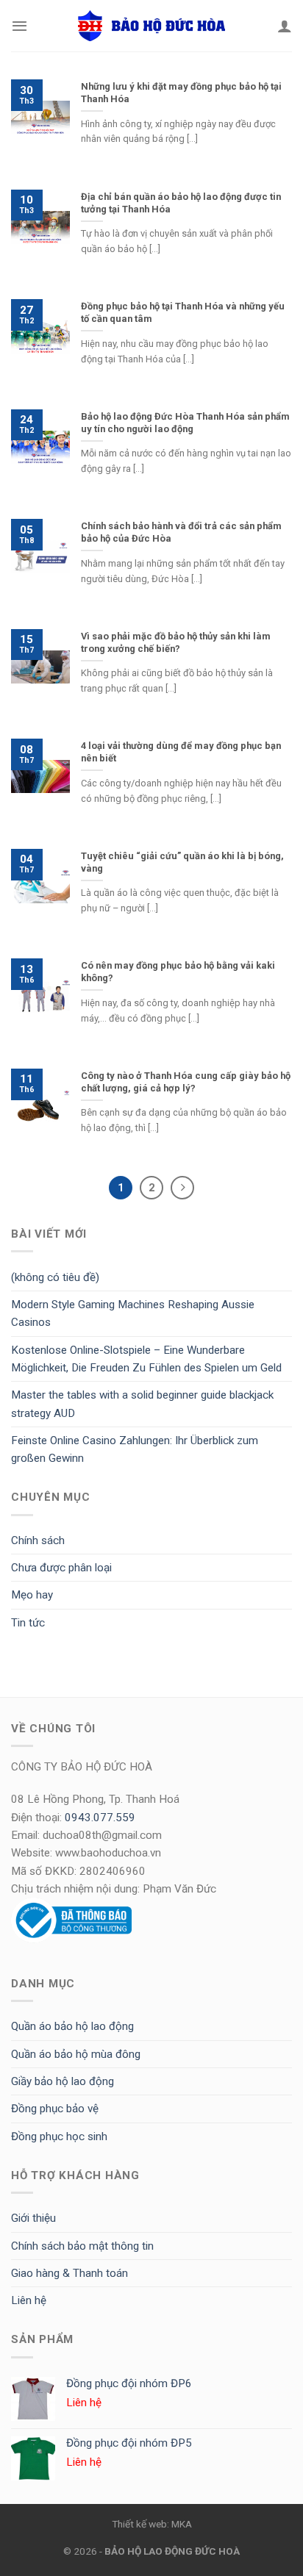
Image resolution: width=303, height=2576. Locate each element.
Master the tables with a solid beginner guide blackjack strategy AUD (142, 1404)
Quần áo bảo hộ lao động (72, 2026)
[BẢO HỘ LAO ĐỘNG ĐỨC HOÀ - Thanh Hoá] (151, 26)
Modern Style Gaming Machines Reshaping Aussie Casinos (133, 1313)
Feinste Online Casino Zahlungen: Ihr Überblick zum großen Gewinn (135, 1449)
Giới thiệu (33, 2218)
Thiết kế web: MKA (152, 2524)
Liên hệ (29, 2300)
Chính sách (38, 1540)
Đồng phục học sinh (59, 2136)
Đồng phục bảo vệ (55, 2109)
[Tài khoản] (285, 26)
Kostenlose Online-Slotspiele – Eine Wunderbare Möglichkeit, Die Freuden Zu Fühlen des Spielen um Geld (146, 1359)
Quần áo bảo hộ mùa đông (76, 2054)
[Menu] (19, 26)
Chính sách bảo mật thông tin (82, 2246)
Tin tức (28, 1623)
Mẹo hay (32, 1595)
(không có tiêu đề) (55, 1277)
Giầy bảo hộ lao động (63, 2081)
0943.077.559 (100, 1818)
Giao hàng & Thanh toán (69, 2273)
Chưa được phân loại (61, 1568)
